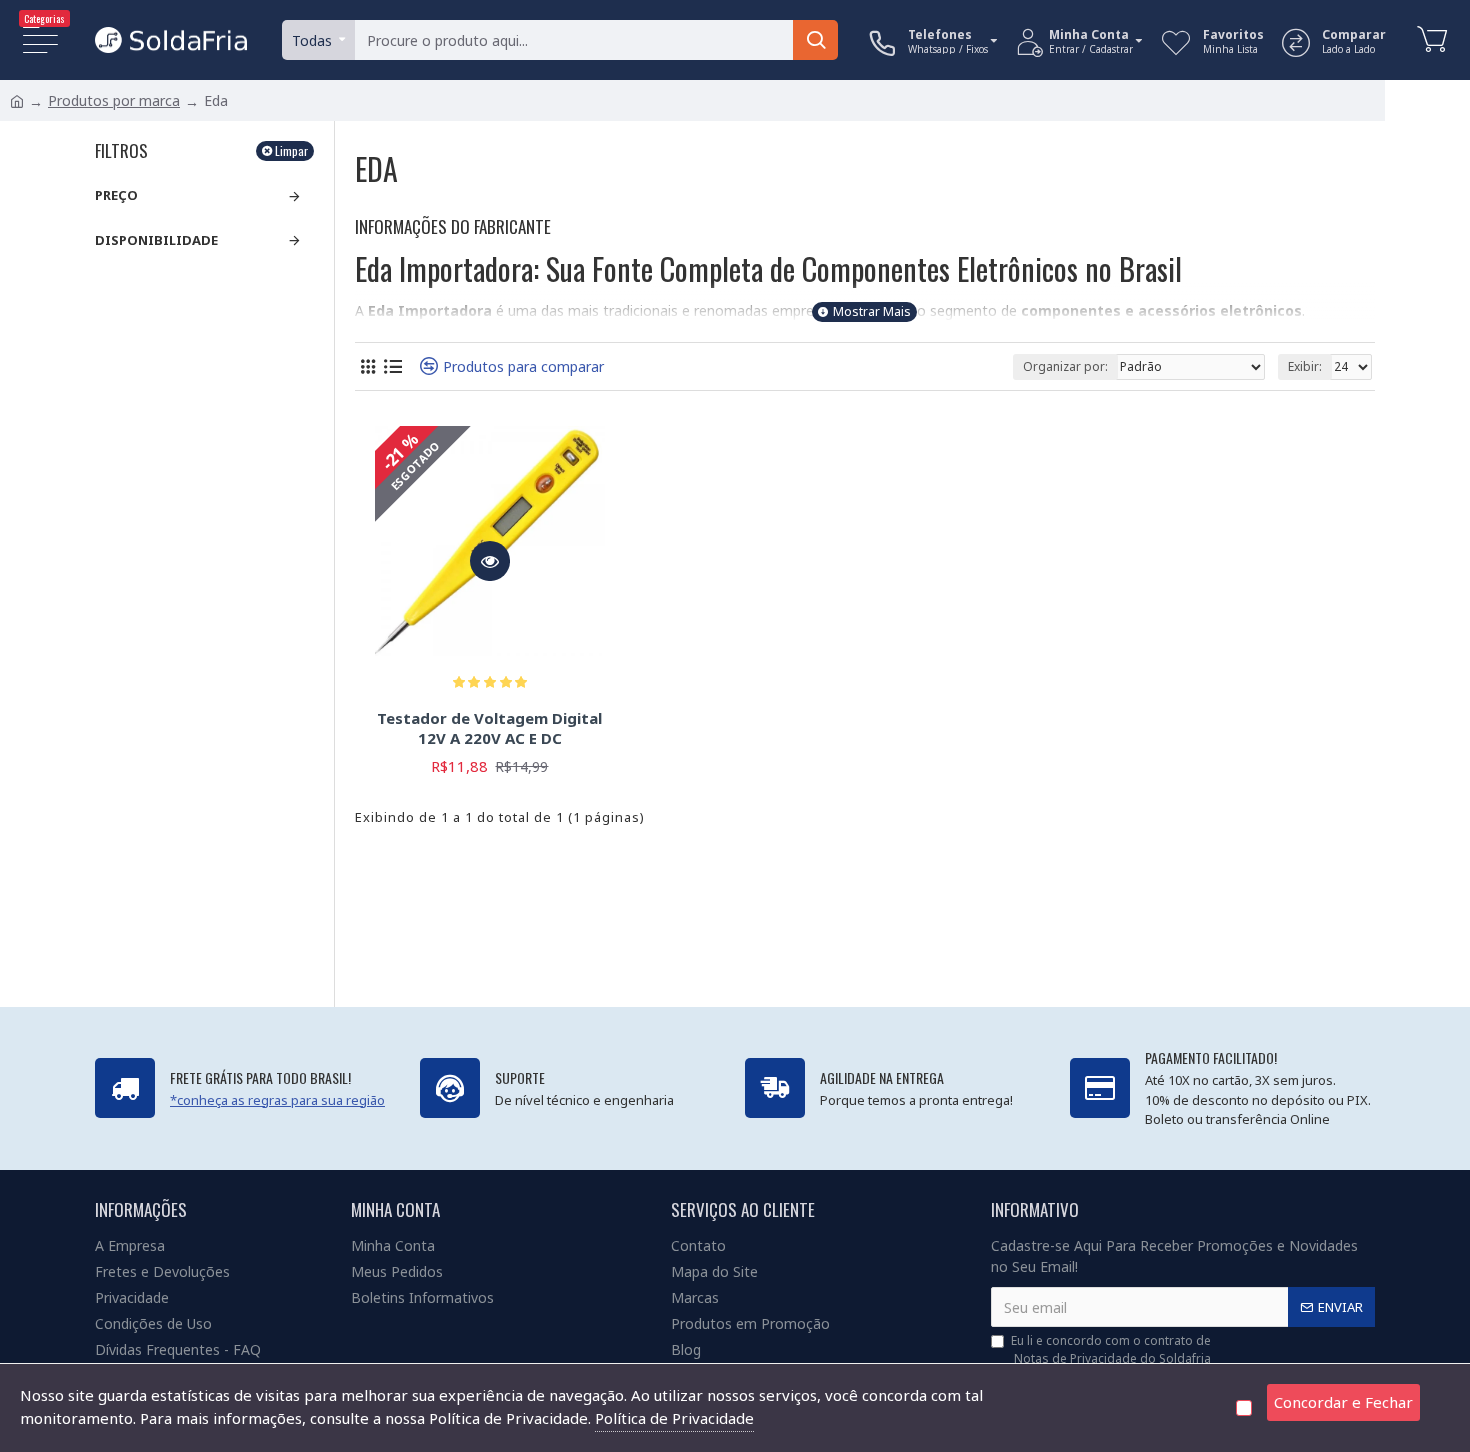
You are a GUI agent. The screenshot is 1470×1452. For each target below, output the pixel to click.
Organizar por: (1065, 366)
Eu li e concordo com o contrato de (1111, 1349)
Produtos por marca (114, 100)
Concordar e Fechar (1343, 1402)
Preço (116, 195)
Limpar (291, 150)
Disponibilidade (156, 240)
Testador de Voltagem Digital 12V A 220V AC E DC (489, 728)
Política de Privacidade (674, 1418)
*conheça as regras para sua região (277, 1100)
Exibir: (1305, 366)
